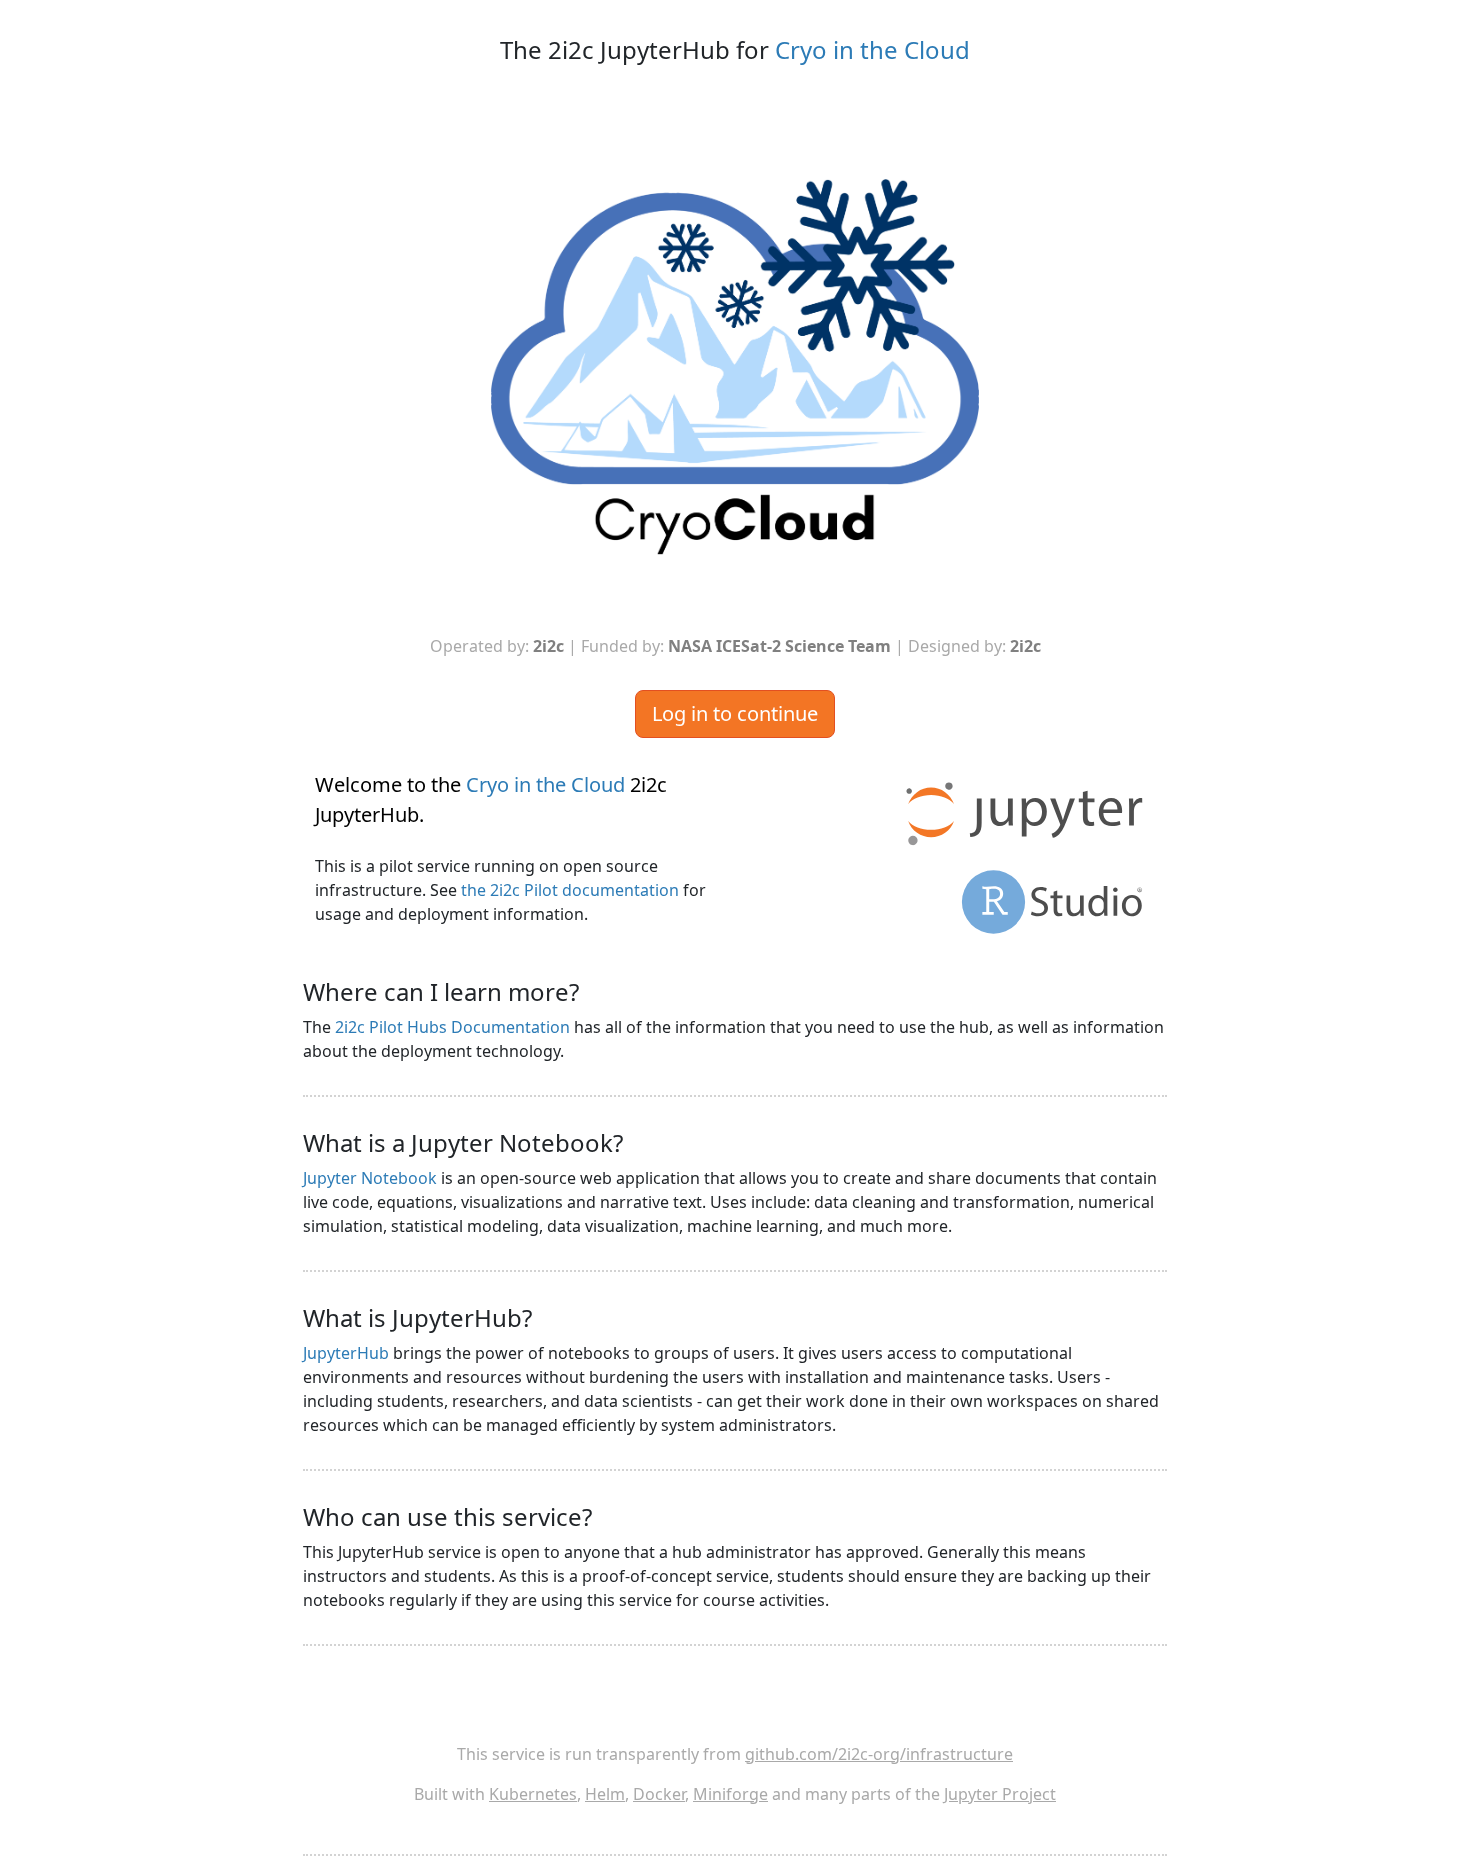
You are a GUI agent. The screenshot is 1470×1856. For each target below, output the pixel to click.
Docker (659, 1794)
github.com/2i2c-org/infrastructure (879, 1754)
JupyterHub (346, 1353)
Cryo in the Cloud (872, 49)
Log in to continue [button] (735, 713)
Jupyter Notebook (370, 1178)
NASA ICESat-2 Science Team (779, 646)
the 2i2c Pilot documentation (570, 890)
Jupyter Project (1000, 1794)
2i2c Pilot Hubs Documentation (452, 1027)
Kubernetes (533, 1794)
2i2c (548, 646)
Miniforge (730, 1794)
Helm (605, 1794)
